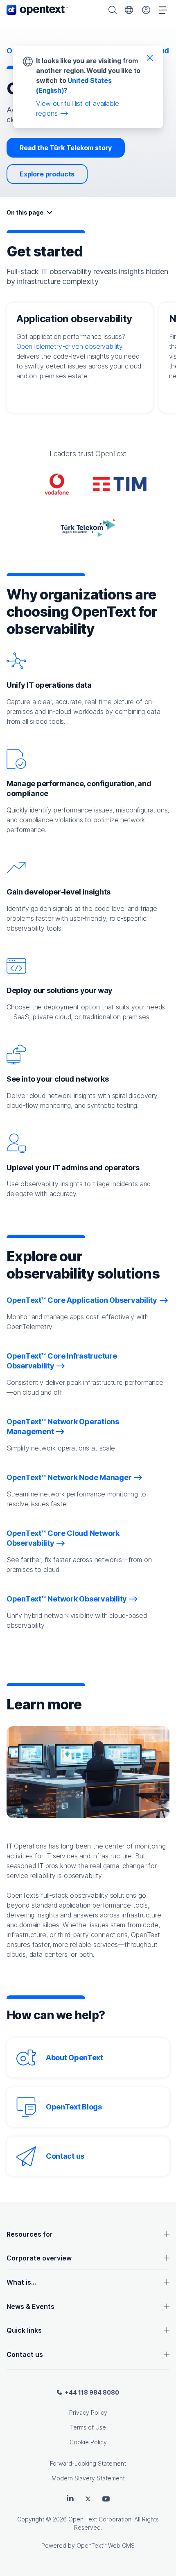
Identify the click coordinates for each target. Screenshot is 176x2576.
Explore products (47, 174)
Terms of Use (88, 2427)
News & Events (30, 2306)
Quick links (24, 2330)
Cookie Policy (88, 2442)
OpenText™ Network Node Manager (69, 1477)
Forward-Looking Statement (88, 2463)
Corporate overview (39, 2258)
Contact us (65, 2156)
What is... (21, 2282)
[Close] (150, 57)
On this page (25, 212)
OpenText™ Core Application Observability (82, 1300)
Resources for (30, 2234)
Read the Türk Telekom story (66, 148)
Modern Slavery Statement (88, 2478)
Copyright (31, 2519)
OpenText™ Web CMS (106, 2545)
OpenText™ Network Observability (67, 1599)
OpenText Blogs (74, 2107)
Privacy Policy (88, 2412)
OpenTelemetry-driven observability (70, 346)
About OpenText (74, 2058)
